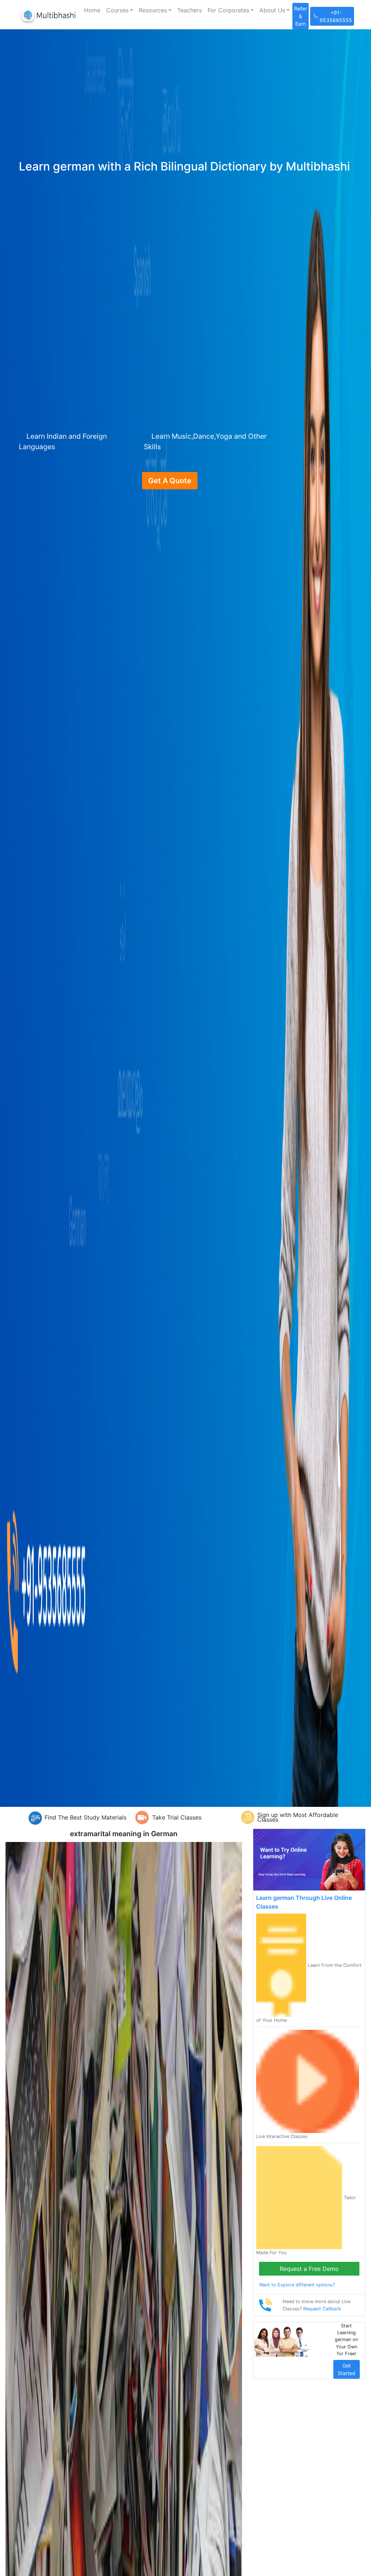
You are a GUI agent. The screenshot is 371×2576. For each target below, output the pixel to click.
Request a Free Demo (309, 2269)
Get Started (347, 2369)
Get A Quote (170, 481)
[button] (120, 10)
